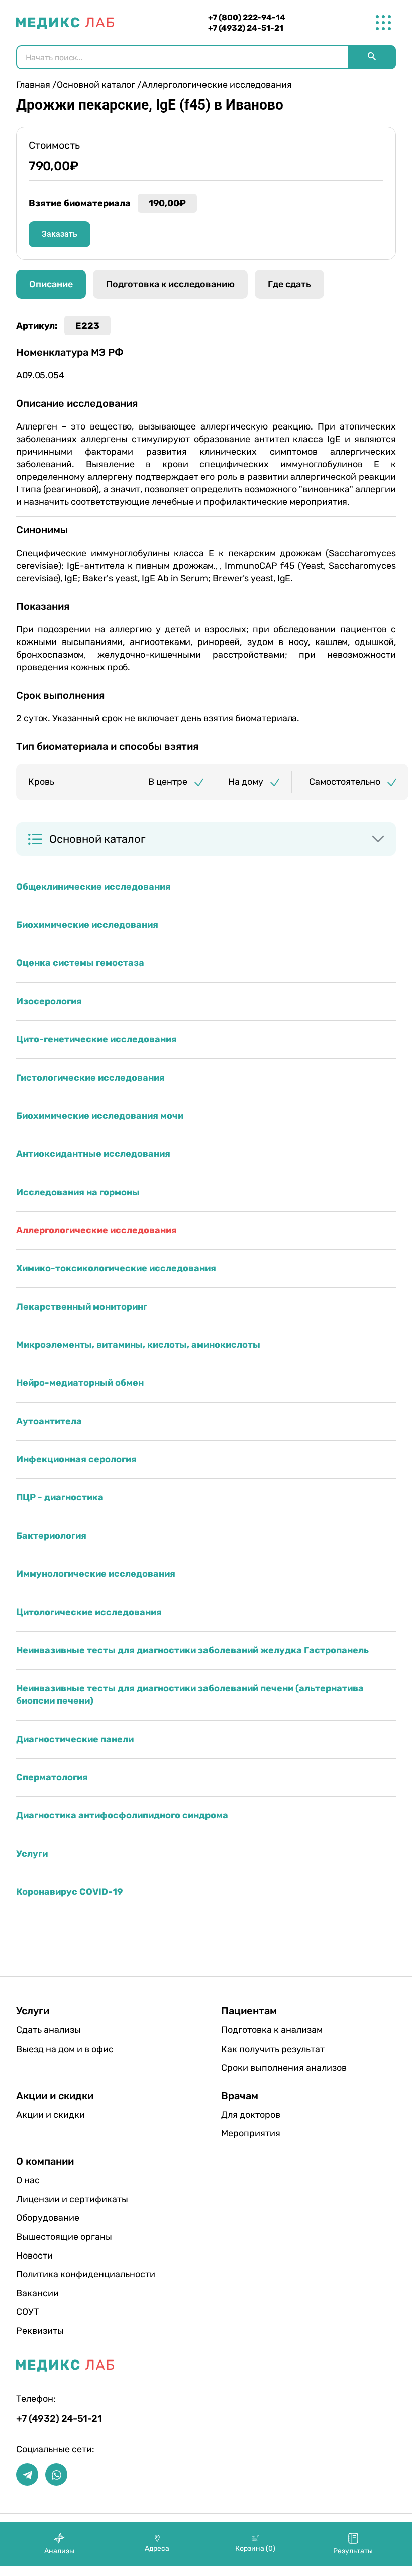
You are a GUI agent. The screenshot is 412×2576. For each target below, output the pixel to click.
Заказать (60, 234)
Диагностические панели (75, 1739)
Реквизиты (40, 2331)
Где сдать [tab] (289, 284)
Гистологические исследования (90, 1078)
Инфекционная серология (76, 1459)
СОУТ (27, 2312)
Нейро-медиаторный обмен (80, 1383)
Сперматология (52, 1777)
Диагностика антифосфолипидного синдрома (122, 1815)
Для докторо (251, 2115)
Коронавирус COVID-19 (70, 1892)
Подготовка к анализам (272, 2030)
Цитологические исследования (89, 1612)
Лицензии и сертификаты (72, 2199)
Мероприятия (251, 2133)
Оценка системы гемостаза (80, 963)
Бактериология (51, 1536)
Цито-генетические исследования (96, 1039)
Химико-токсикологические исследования (116, 1268)
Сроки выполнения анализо (284, 2068)
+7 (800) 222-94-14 (247, 17)
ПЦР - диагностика (60, 1497)
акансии (37, 2293)
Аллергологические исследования (96, 1230)
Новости (34, 2256)
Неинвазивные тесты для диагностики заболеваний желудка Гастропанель (192, 1650)
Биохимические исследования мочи (100, 1116)
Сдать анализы (48, 2030)
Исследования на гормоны (78, 1192)
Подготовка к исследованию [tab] (170, 284)
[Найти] (372, 57)
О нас (28, 2180)
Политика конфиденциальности (86, 2274)
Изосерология (49, 1001)
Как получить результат (273, 2049)
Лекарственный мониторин (82, 1307)
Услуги (32, 1854)
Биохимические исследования (87, 925)
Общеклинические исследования (93, 887)
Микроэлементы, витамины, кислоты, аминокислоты (138, 1345)
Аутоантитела (49, 1421)
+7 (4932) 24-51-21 (246, 28)
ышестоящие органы (64, 2237)
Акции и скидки (50, 2115)
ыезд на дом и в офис (65, 2049)
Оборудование (48, 2218)
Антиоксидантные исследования (93, 1154)
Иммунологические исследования (96, 1574)
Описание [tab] (51, 284)
